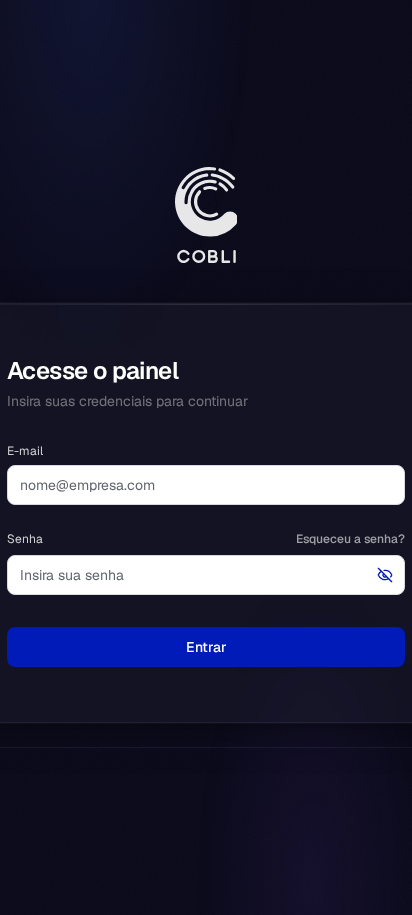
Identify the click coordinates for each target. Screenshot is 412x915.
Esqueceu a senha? (350, 539)
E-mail (25, 451)
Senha (25, 539)
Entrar (206, 647)
